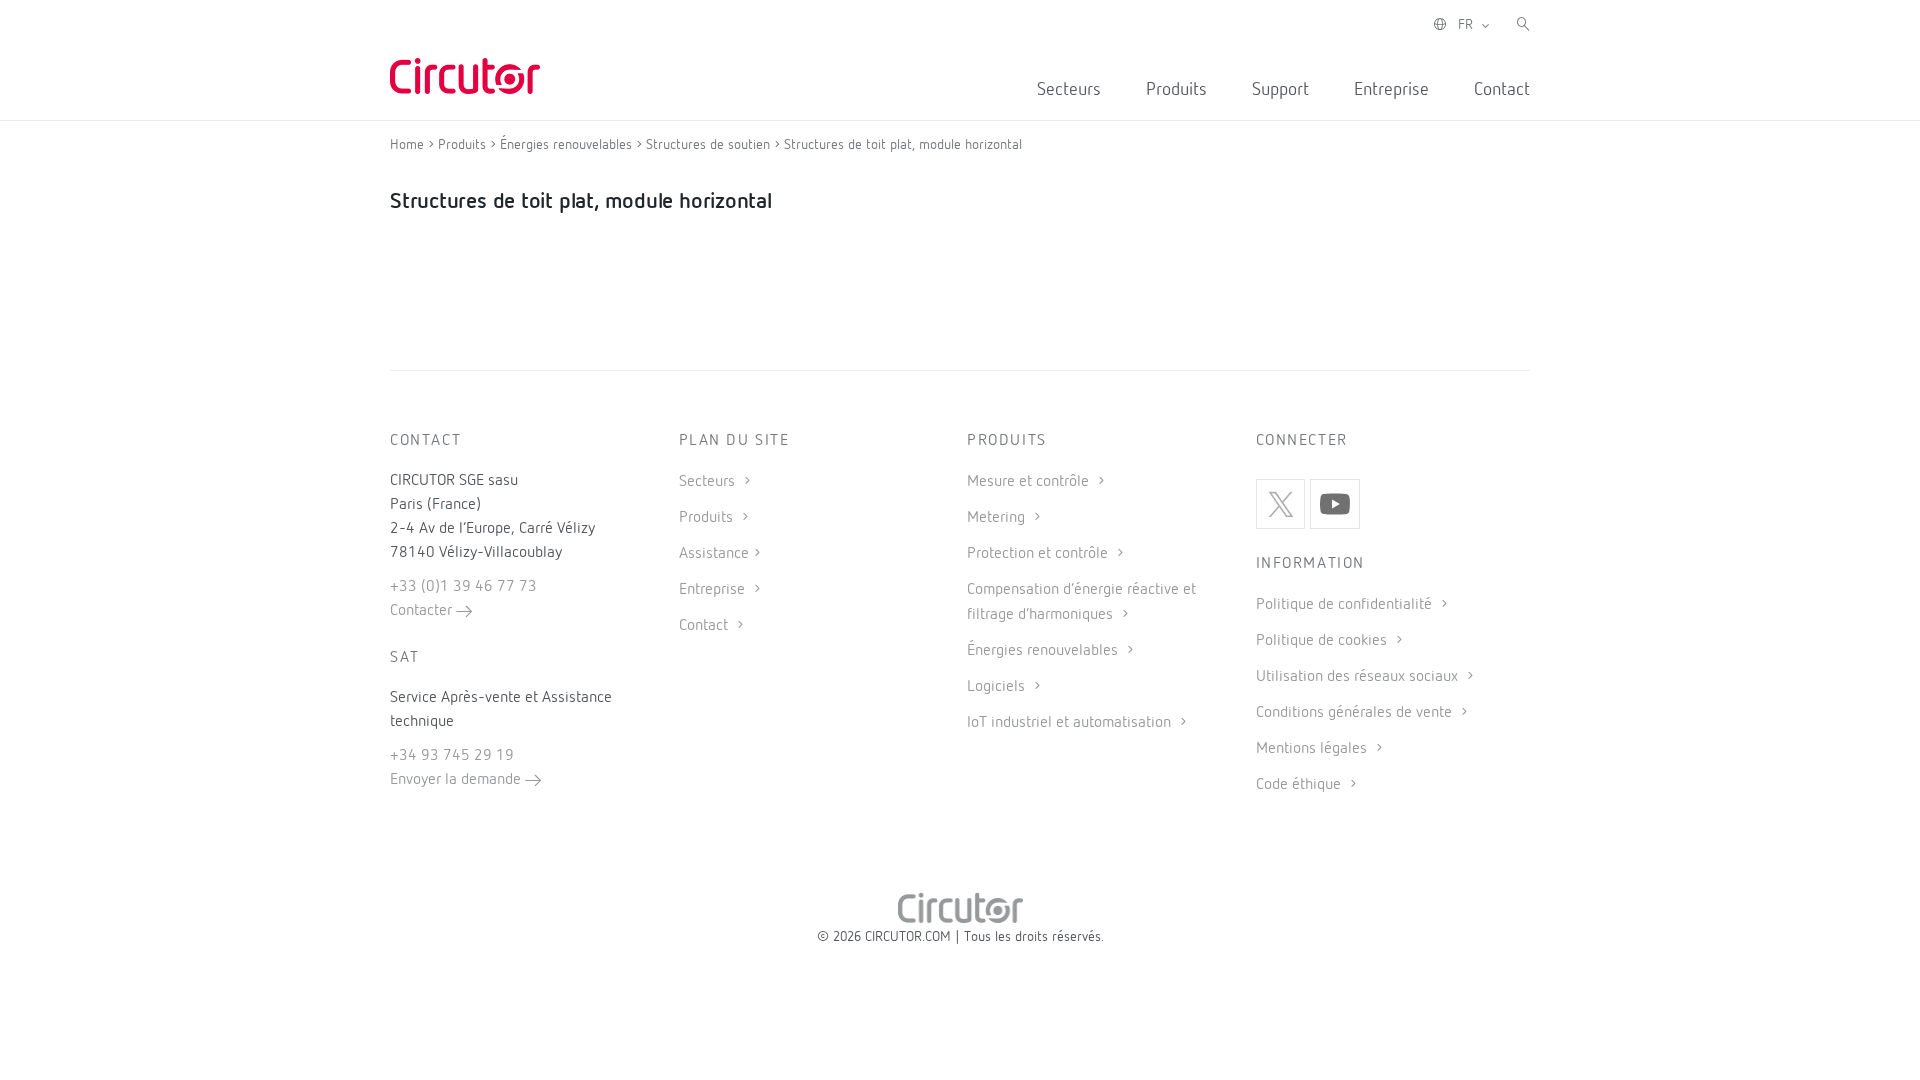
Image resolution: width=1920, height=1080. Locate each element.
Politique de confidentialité (1346, 605)
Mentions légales (1313, 749)
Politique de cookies (1323, 641)
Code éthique (1300, 785)
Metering (998, 518)
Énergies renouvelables (1044, 651)
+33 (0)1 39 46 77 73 (463, 587)
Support (1280, 90)
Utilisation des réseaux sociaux (1359, 677)
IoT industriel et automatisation (1071, 723)
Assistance (714, 554)
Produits (1176, 90)
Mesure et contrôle (1030, 482)
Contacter (423, 611)
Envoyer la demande (457, 780)
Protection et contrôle (1039, 554)
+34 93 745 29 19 (452, 756)
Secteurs (1069, 90)
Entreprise (1391, 90)
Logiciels (998, 687)
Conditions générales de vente (1356, 713)
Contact (1502, 90)
